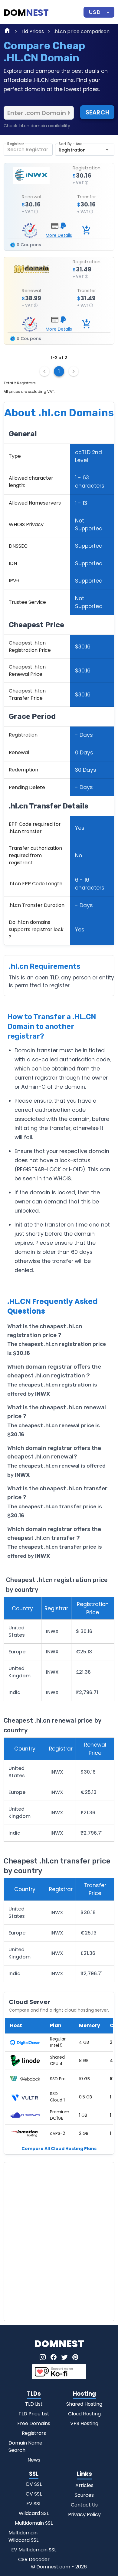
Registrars (34, 2433)
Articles (84, 2485)
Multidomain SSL (34, 2523)
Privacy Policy (84, 2515)
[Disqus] (59, 2241)
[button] (99, 12)
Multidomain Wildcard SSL (23, 2536)
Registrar (16, 144)
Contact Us (84, 2505)
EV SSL (34, 2504)
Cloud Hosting (84, 2414)
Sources (84, 2495)
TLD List (34, 2404)
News (34, 2460)
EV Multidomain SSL (34, 2550)
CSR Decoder (34, 2559)
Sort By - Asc (70, 144)
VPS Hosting (84, 2423)
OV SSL (34, 2494)
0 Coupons (28, 245)
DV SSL (34, 2484)
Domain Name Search (25, 2447)
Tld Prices (32, 31)
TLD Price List (34, 2414)
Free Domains (34, 2423)
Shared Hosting (84, 2404)
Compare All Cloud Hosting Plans (59, 2149)
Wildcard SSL (34, 2513)
